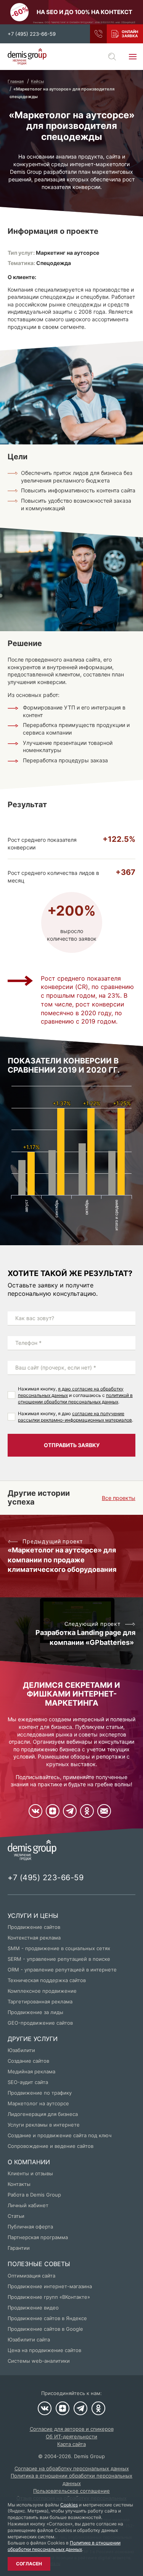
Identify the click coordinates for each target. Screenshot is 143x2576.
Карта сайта (71, 2444)
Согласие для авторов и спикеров (72, 2429)
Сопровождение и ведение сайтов (51, 2146)
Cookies (69, 2505)
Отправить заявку (72, 1445)
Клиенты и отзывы (30, 2173)
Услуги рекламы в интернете (44, 2125)
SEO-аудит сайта (28, 2082)
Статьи (16, 2216)
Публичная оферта (30, 2227)
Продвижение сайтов (34, 1927)
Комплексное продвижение (42, 1991)
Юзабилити (21, 2050)
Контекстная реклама (34, 1938)
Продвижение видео (33, 2308)
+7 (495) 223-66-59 (32, 34)
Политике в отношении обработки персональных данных (64, 2546)
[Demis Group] (27, 57)
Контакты (19, 2184)
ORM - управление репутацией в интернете (62, 1970)
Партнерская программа (38, 2237)
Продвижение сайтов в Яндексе (47, 2318)
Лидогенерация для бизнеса (43, 2114)
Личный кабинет (28, 2205)
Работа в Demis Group (34, 2195)
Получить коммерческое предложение (125, 34)
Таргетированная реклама (40, 2001)
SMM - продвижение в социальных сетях (59, 1948)
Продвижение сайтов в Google (45, 2329)
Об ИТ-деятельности (71, 2436)
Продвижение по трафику (40, 2093)
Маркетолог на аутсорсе (38, 2103)
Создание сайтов (28, 2061)
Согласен (29, 2564)
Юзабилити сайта (29, 2340)
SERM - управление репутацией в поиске (59, 1959)
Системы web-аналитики (39, 2361)
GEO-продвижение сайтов (40, 2023)
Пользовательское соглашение (71, 2491)
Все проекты (119, 1498)
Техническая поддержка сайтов (47, 1980)
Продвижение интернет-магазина (50, 2286)
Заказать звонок (98, 34)
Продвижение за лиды (35, 2012)
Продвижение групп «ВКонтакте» (49, 2297)
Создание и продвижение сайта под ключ (59, 2135)
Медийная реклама (31, 2071)
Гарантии (19, 2248)
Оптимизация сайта (31, 2276)
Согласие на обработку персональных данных (72, 2468)
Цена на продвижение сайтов (44, 2350)
